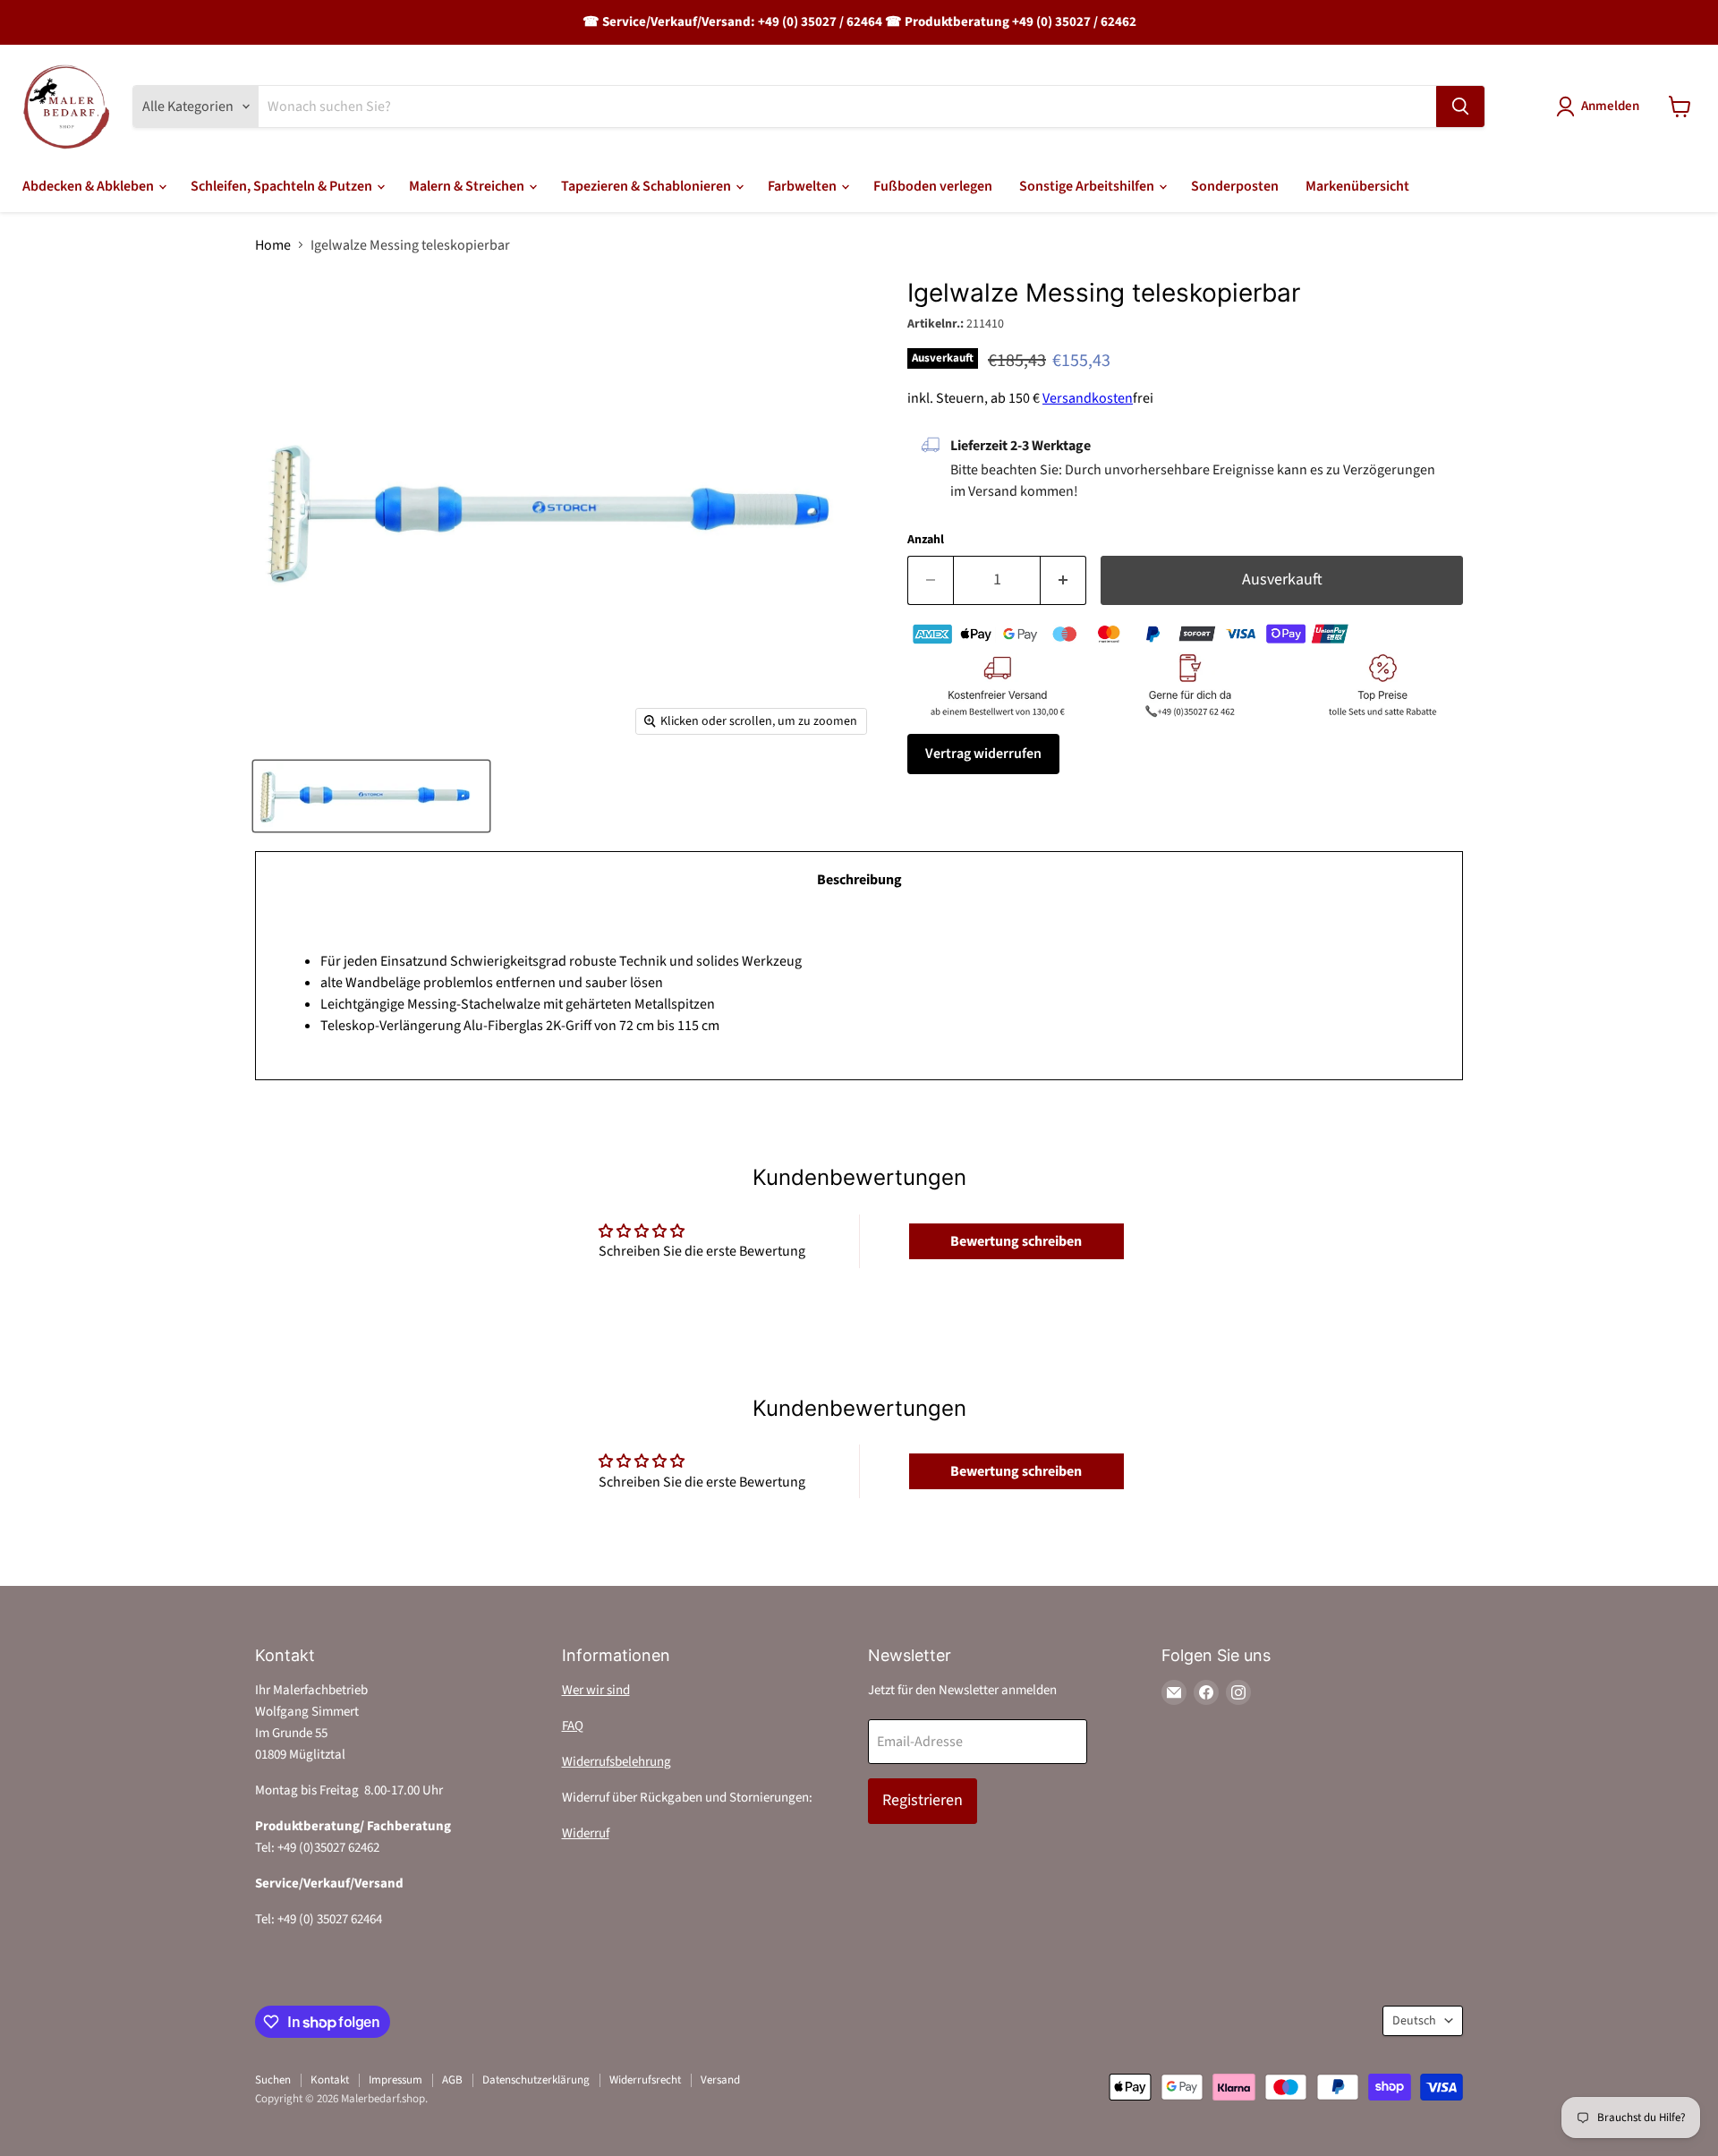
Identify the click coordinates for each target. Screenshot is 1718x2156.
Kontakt (330, 2080)
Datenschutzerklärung (536, 2080)
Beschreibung (859, 880)
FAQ (573, 1726)
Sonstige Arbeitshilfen (1088, 186)
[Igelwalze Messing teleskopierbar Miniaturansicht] (371, 796)
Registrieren (923, 1800)
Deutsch (1414, 2021)
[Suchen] (1460, 107)
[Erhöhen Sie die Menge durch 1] (1063, 580)
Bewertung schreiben (1016, 1241)
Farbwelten (804, 186)
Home (273, 245)
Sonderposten (1235, 186)
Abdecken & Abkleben (89, 186)
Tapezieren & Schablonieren (647, 186)
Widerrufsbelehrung (617, 1762)
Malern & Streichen (468, 186)
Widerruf (586, 1833)
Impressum (395, 2080)
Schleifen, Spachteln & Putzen (283, 186)
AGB (452, 2080)
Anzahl (926, 540)
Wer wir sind (596, 1690)
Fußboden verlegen (933, 186)
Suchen (273, 2080)
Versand (720, 2080)
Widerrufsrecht (645, 2080)
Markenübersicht (1357, 186)
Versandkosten (1088, 398)
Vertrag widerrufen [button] (983, 754)
